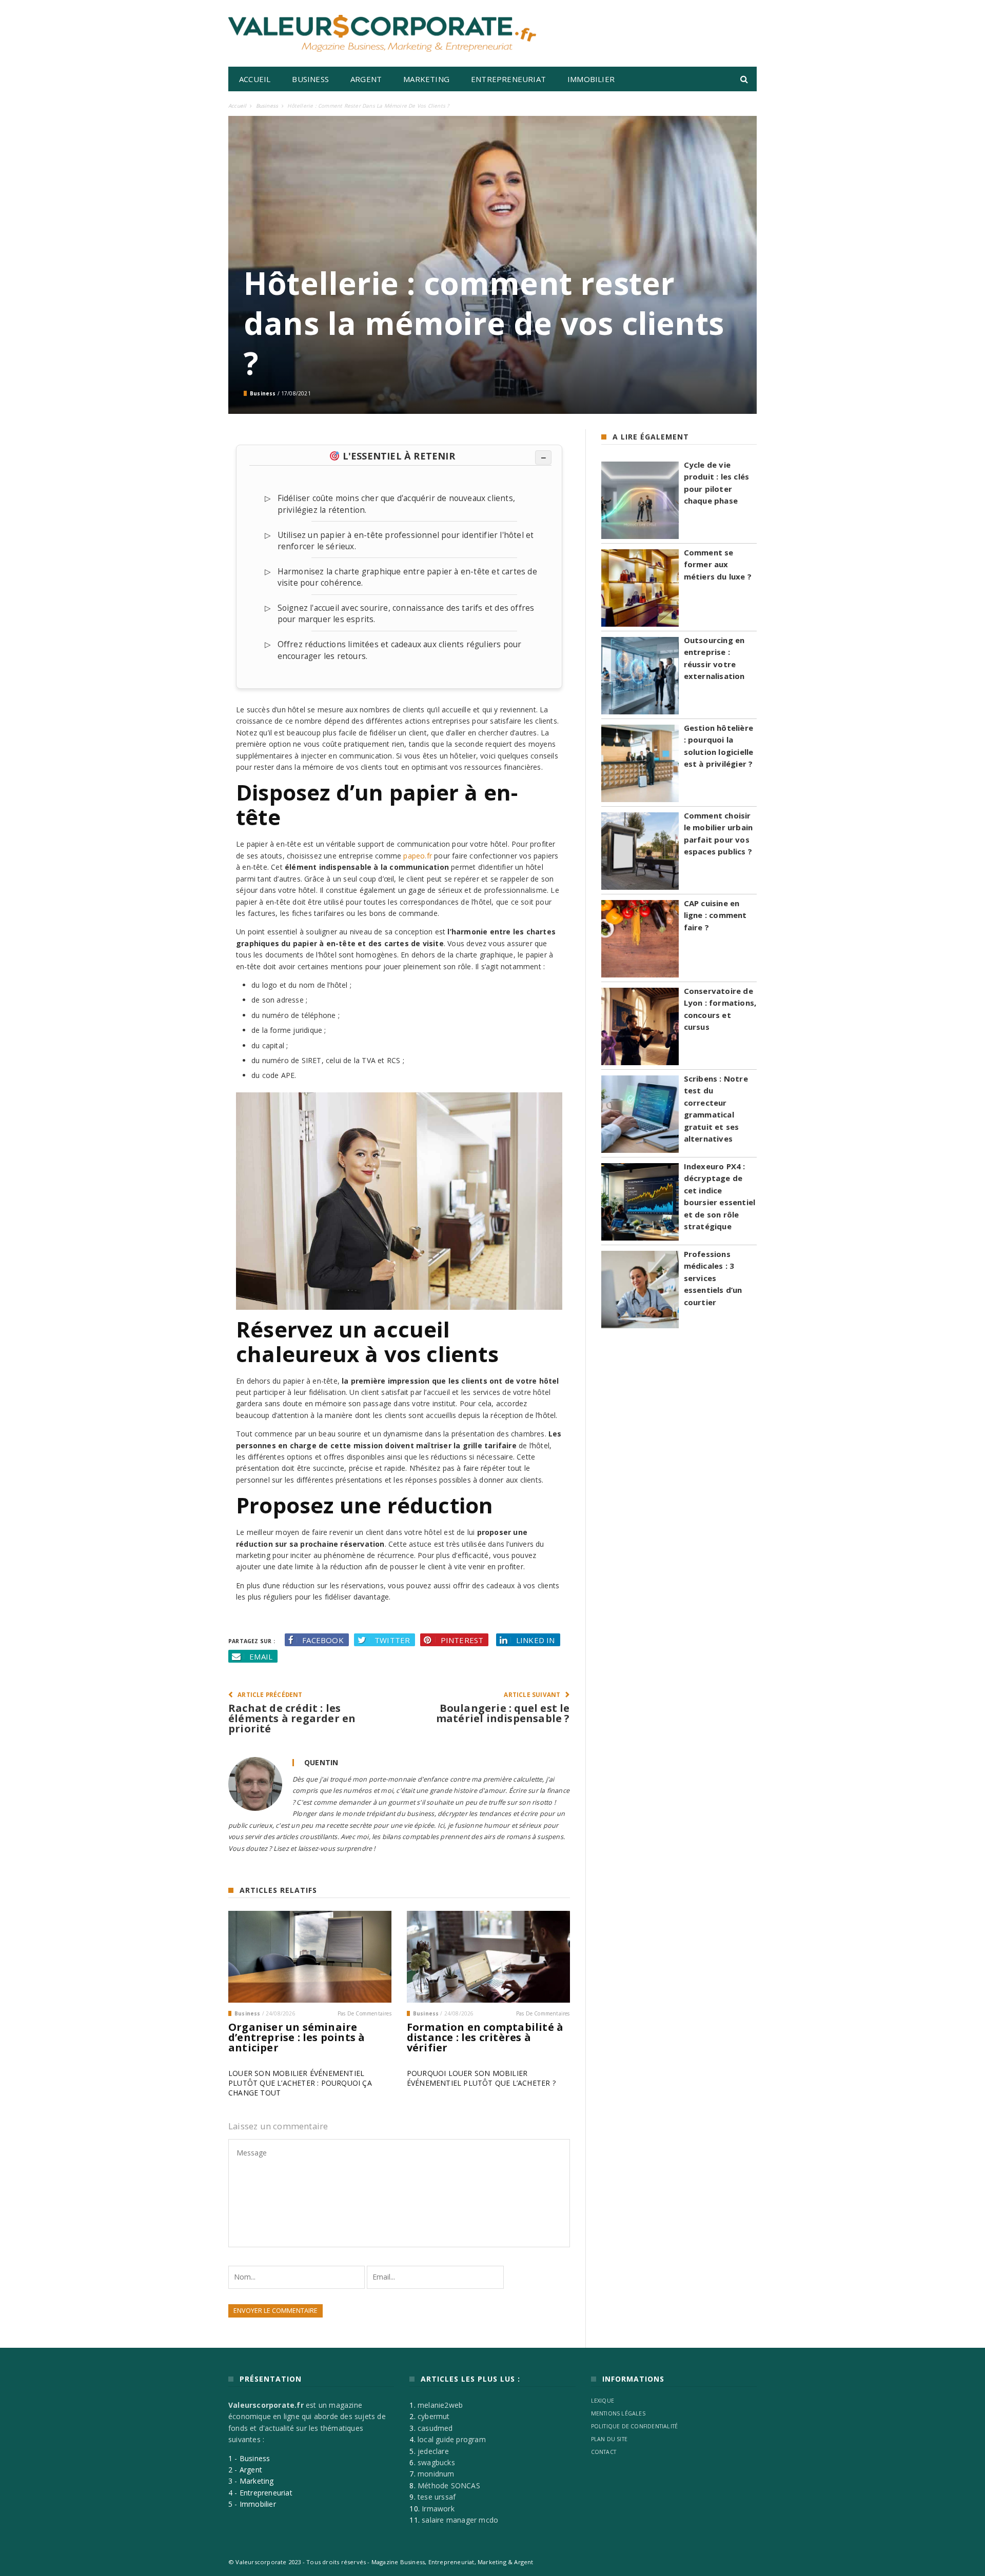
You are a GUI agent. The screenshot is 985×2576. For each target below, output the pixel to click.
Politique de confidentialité (635, 2426)
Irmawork (438, 2509)
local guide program (452, 2439)
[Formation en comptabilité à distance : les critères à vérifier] (488, 1957)
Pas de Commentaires (365, 2013)
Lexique (603, 2401)
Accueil (255, 79)
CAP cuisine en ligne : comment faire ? (715, 915)
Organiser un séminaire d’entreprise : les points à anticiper (297, 2037)
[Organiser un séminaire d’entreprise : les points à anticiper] (310, 1957)
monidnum (436, 2474)
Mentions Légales (618, 2413)
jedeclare (433, 2451)
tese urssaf (437, 2497)
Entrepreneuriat (508, 79)
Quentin (321, 1762)
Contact (604, 2452)
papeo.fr (418, 856)
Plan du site (609, 2439)
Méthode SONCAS (449, 2485)
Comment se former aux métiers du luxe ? (718, 564)
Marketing (426, 79)
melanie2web (440, 2405)
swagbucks (436, 2462)
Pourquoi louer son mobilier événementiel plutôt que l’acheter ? (481, 2078)
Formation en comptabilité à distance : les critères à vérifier (485, 2037)
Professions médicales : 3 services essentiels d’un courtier (713, 1278)
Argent (366, 79)
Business (310, 79)
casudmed (435, 2428)
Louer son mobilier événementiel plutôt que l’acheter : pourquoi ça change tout (300, 2083)
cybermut (434, 2417)
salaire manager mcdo (460, 2520)
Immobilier (591, 79)
